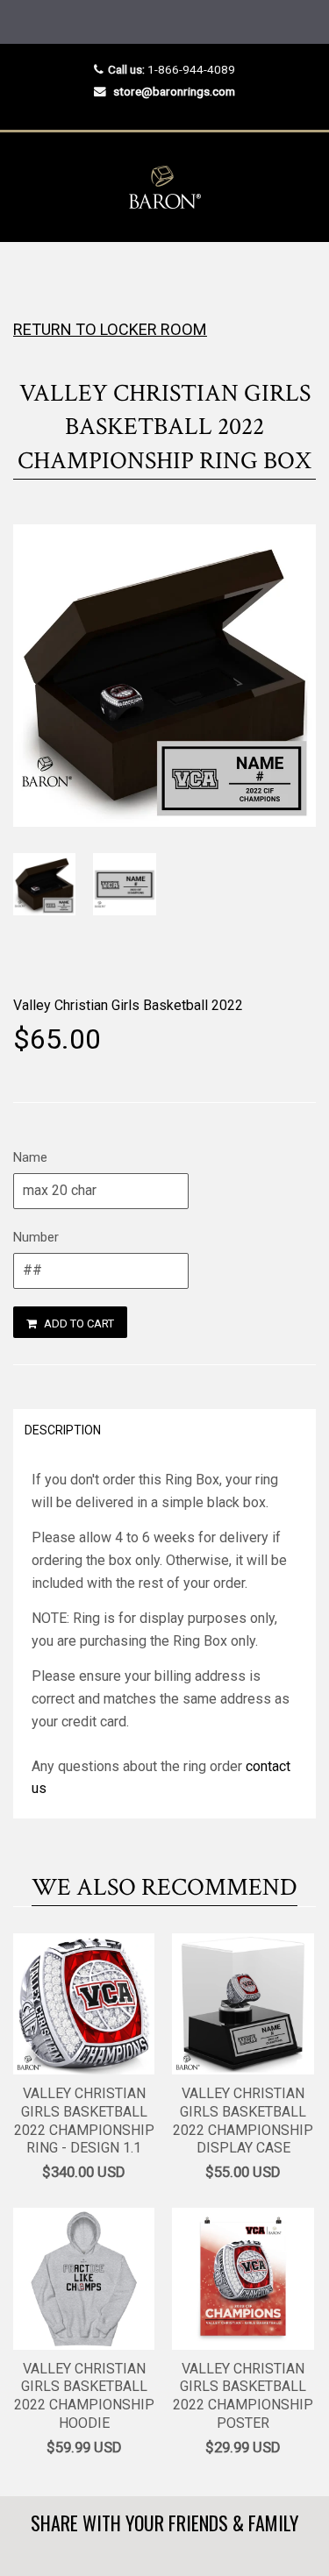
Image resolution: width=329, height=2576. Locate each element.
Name (30, 1157)
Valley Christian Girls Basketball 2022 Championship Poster (243, 2396)
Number (36, 1237)
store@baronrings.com (174, 91)
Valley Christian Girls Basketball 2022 (128, 1005)
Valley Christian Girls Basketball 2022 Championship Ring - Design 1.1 (84, 2121)
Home (29, 277)
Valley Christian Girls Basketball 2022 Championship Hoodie (84, 2396)
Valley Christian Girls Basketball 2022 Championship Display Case (243, 2121)
